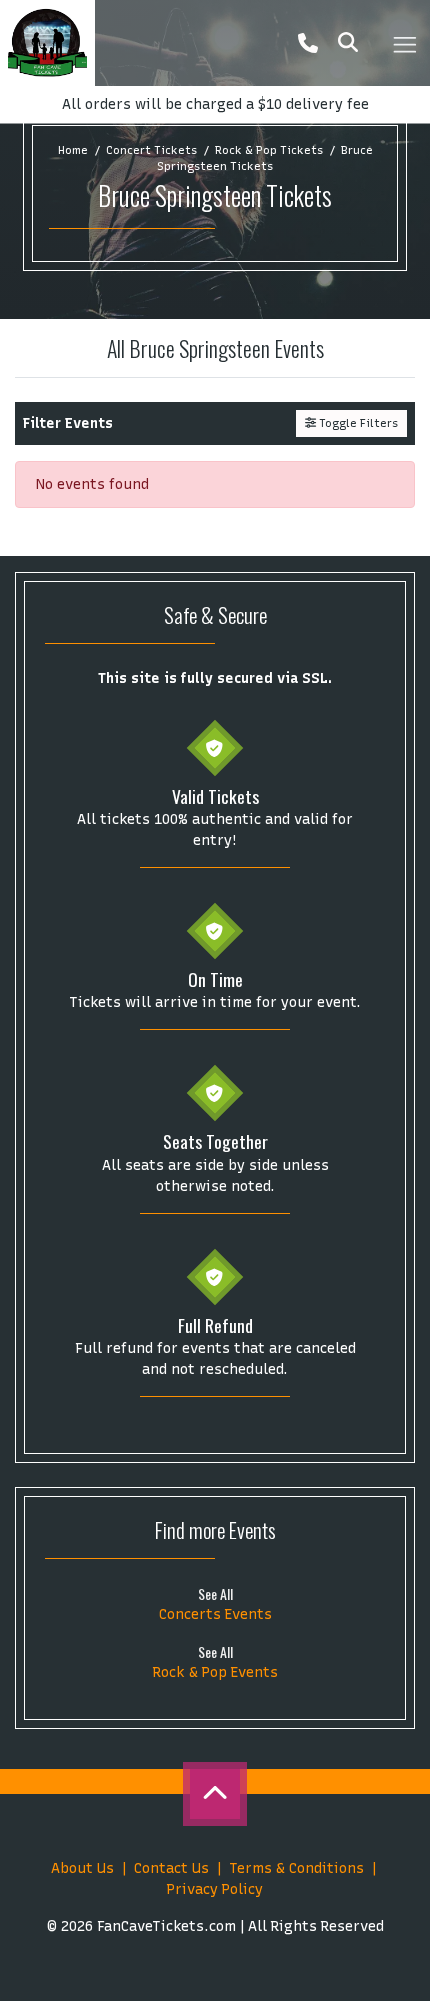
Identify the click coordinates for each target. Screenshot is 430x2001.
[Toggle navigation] (404, 43)
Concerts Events (215, 1614)
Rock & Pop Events (215, 1672)
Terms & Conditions (296, 1868)
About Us (82, 1868)
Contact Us (171, 1868)
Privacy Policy (215, 1889)
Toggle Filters (357, 423)
